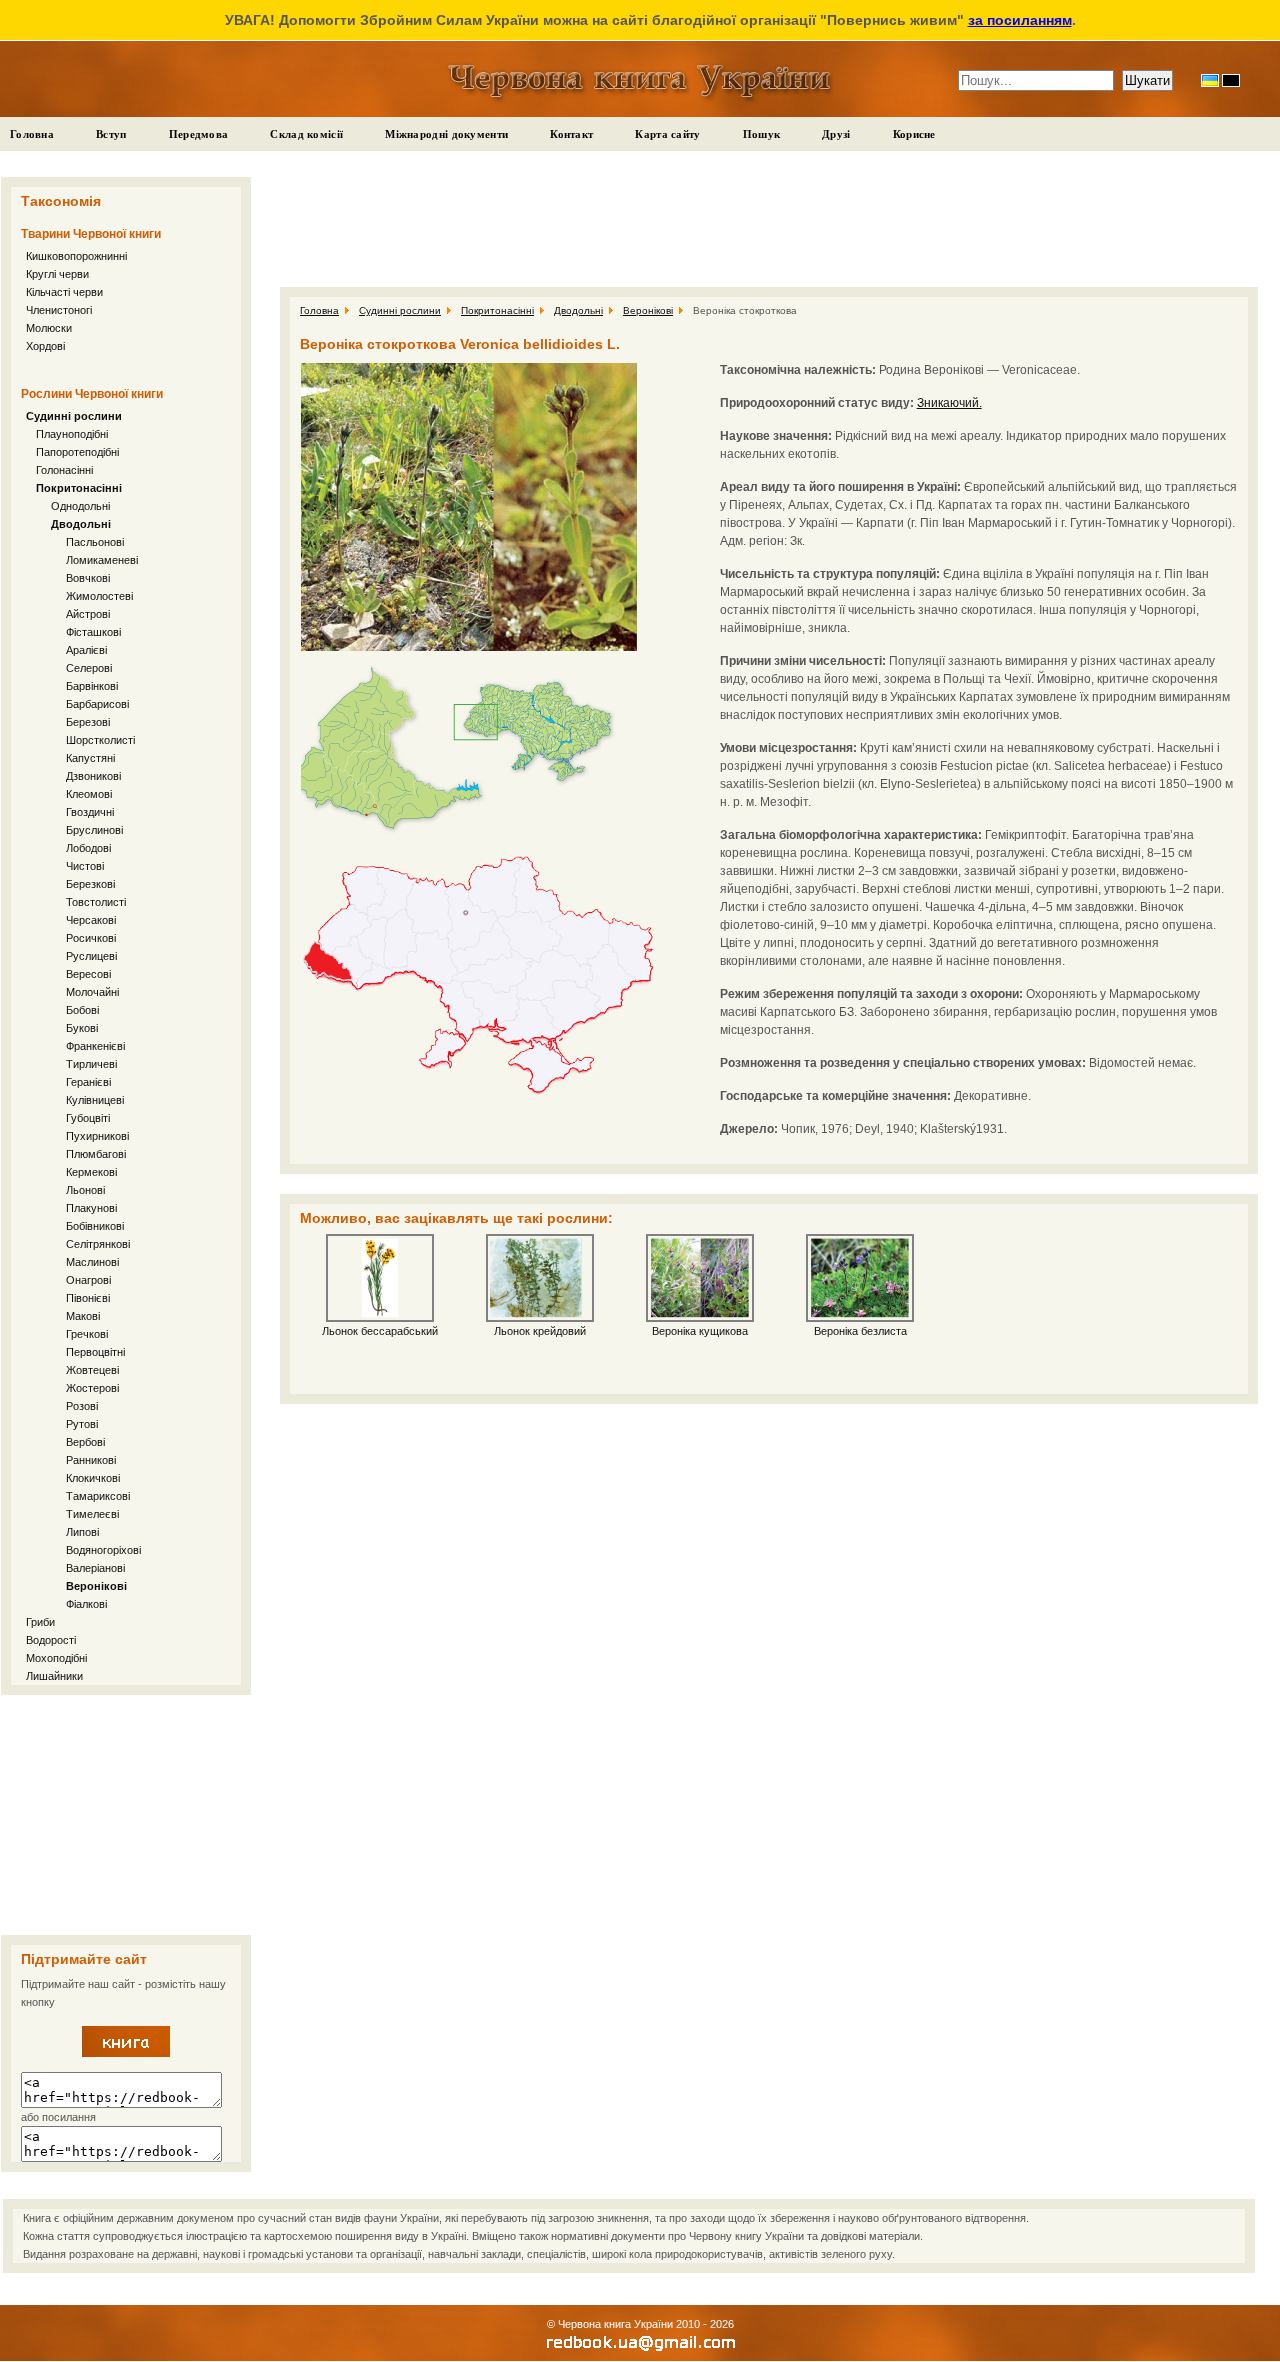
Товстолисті (96, 902)
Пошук (762, 134)
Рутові (82, 1424)
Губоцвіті (88, 1118)
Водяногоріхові (103, 1550)
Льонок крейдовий (540, 1331)
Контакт (571, 134)
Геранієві (88, 1082)
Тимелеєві (92, 1514)
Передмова (199, 134)
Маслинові (92, 1262)
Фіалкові (86, 1604)
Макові (83, 1316)
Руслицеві (91, 956)
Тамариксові (98, 1496)
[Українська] (1210, 80)
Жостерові (92, 1388)
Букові (82, 1028)
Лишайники (54, 1676)
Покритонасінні (79, 488)
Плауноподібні (72, 434)
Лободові (88, 848)
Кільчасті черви (64, 292)
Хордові (45, 346)
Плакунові (91, 1208)
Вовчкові (88, 578)
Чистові (85, 866)
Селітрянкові (98, 1244)
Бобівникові (95, 1226)
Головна (32, 134)
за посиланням (1020, 20)
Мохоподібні (56, 1658)
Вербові (85, 1442)
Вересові (88, 974)
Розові (82, 1406)
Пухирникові (97, 1136)
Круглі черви (57, 274)
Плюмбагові (96, 1154)
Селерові (89, 668)
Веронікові (96, 1586)
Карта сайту (667, 134)
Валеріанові (95, 1568)
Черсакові (91, 920)
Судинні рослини (74, 416)
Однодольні (80, 506)
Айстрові (88, 614)
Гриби (40, 1622)
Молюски (49, 328)
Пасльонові (95, 542)
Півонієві (88, 1298)
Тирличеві (91, 1064)
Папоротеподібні (77, 452)
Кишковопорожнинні (76, 256)
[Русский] (1231, 80)
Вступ (111, 134)
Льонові (85, 1190)
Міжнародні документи (446, 134)
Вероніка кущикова (700, 1331)
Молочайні (92, 992)
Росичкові (91, 938)
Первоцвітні (95, 1352)
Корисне (914, 134)
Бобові (82, 1010)
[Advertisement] (126, 1815)
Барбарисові (97, 704)
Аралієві (86, 650)
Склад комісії (306, 134)
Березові (88, 722)
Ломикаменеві (102, 560)
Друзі (836, 134)
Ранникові (91, 1460)
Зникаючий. (949, 403)
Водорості (51, 1640)
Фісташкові (93, 632)
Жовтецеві (92, 1370)
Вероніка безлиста (860, 1331)
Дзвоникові (93, 776)
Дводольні (81, 524)
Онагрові (88, 1280)
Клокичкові (93, 1478)
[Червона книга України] (126, 2053)
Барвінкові (92, 686)
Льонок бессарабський (380, 1331)
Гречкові (87, 1334)
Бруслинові (94, 830)
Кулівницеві (95, 1100)
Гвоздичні (90, 812)
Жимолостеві (99, 596)
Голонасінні (64, 470)
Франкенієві (95, 1046)
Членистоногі (59, 310)
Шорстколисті (100, 740)
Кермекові (91, 1172)
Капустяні (90, 758)
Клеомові (89, 794)
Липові (82, 1532)
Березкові (90, 884)
